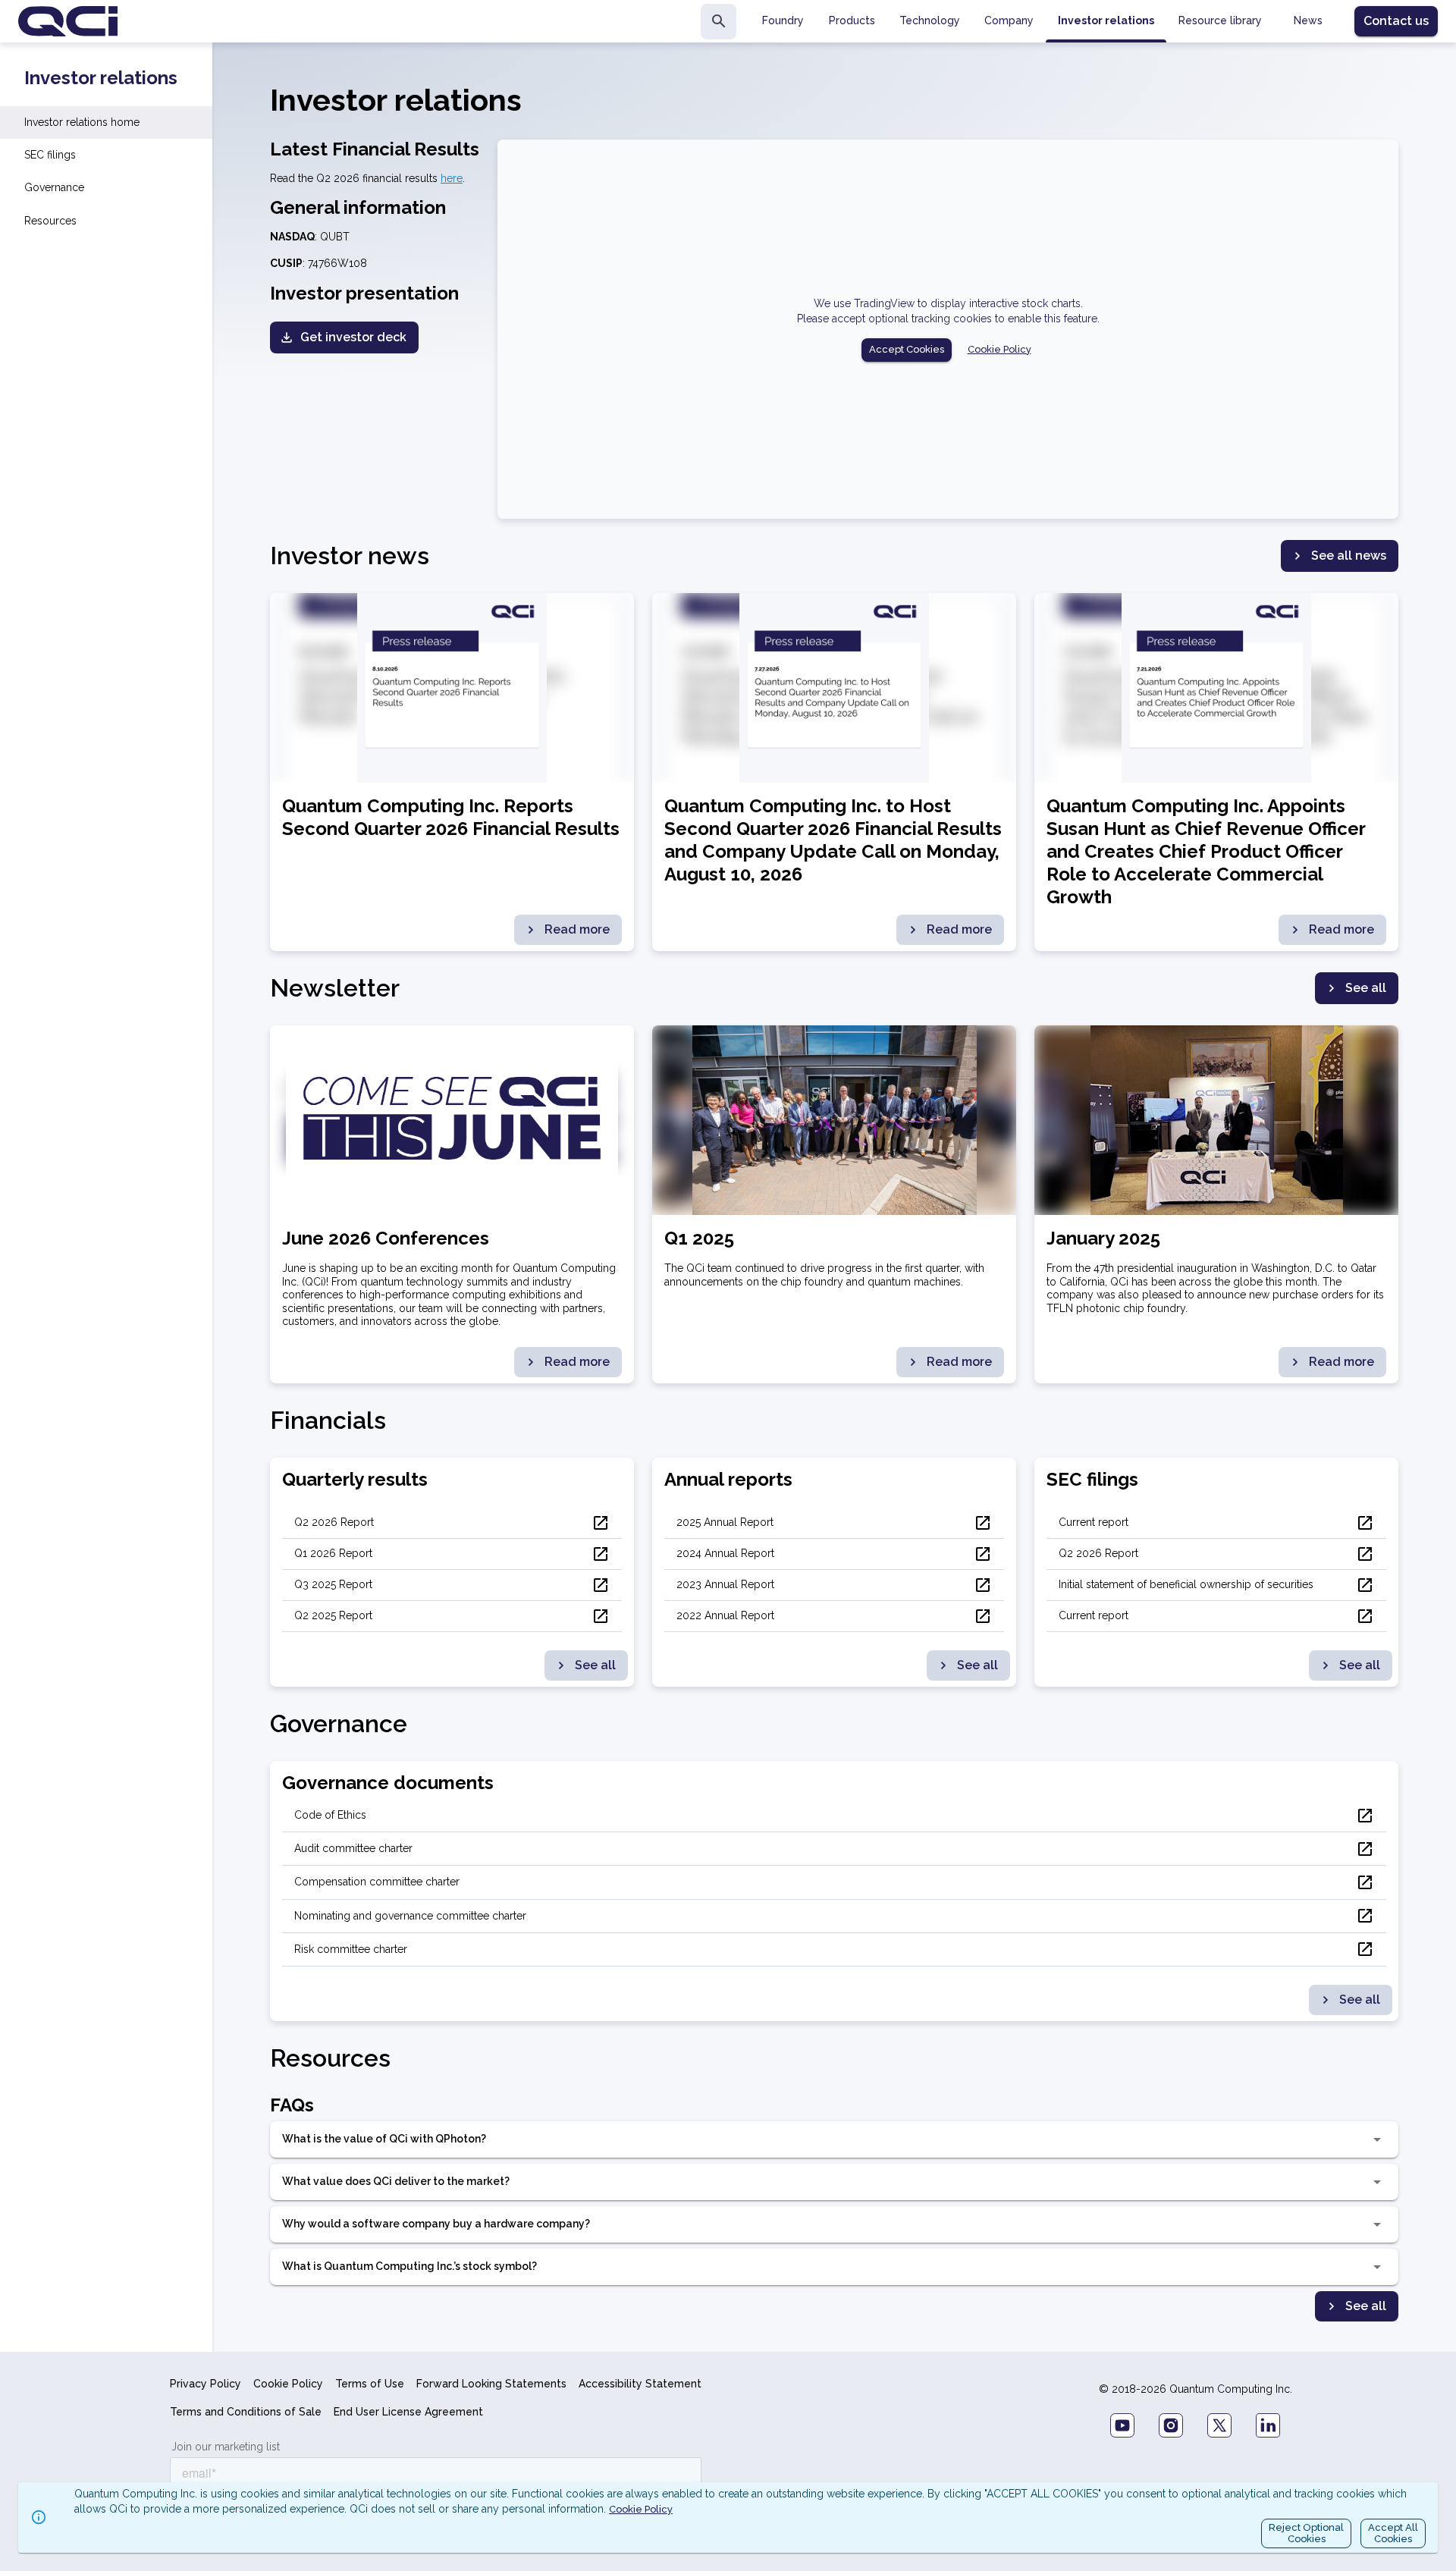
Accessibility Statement (640, 2384)
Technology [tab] (930, 20)
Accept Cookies (907, 349)
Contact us (1396, 21)
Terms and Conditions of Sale (246, 2412)
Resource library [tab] (1220, 20)
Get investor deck (353, 337)
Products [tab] (852, 20)
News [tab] (1308, 20)
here (452, 178)
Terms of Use (370, 2384)
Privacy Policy (206, 2384)
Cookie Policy (999, 349)
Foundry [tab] (783, 20)
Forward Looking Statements (491, 2384)
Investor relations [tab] (1106, 20)
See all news (1349, 556)
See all (1366, 988)
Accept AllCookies (1393, 2533)
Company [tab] (1009, 20)
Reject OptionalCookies (1306, 2533)
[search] (719, 22)
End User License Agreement (408, 2412)
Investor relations (101, 78)
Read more (577, 929)
